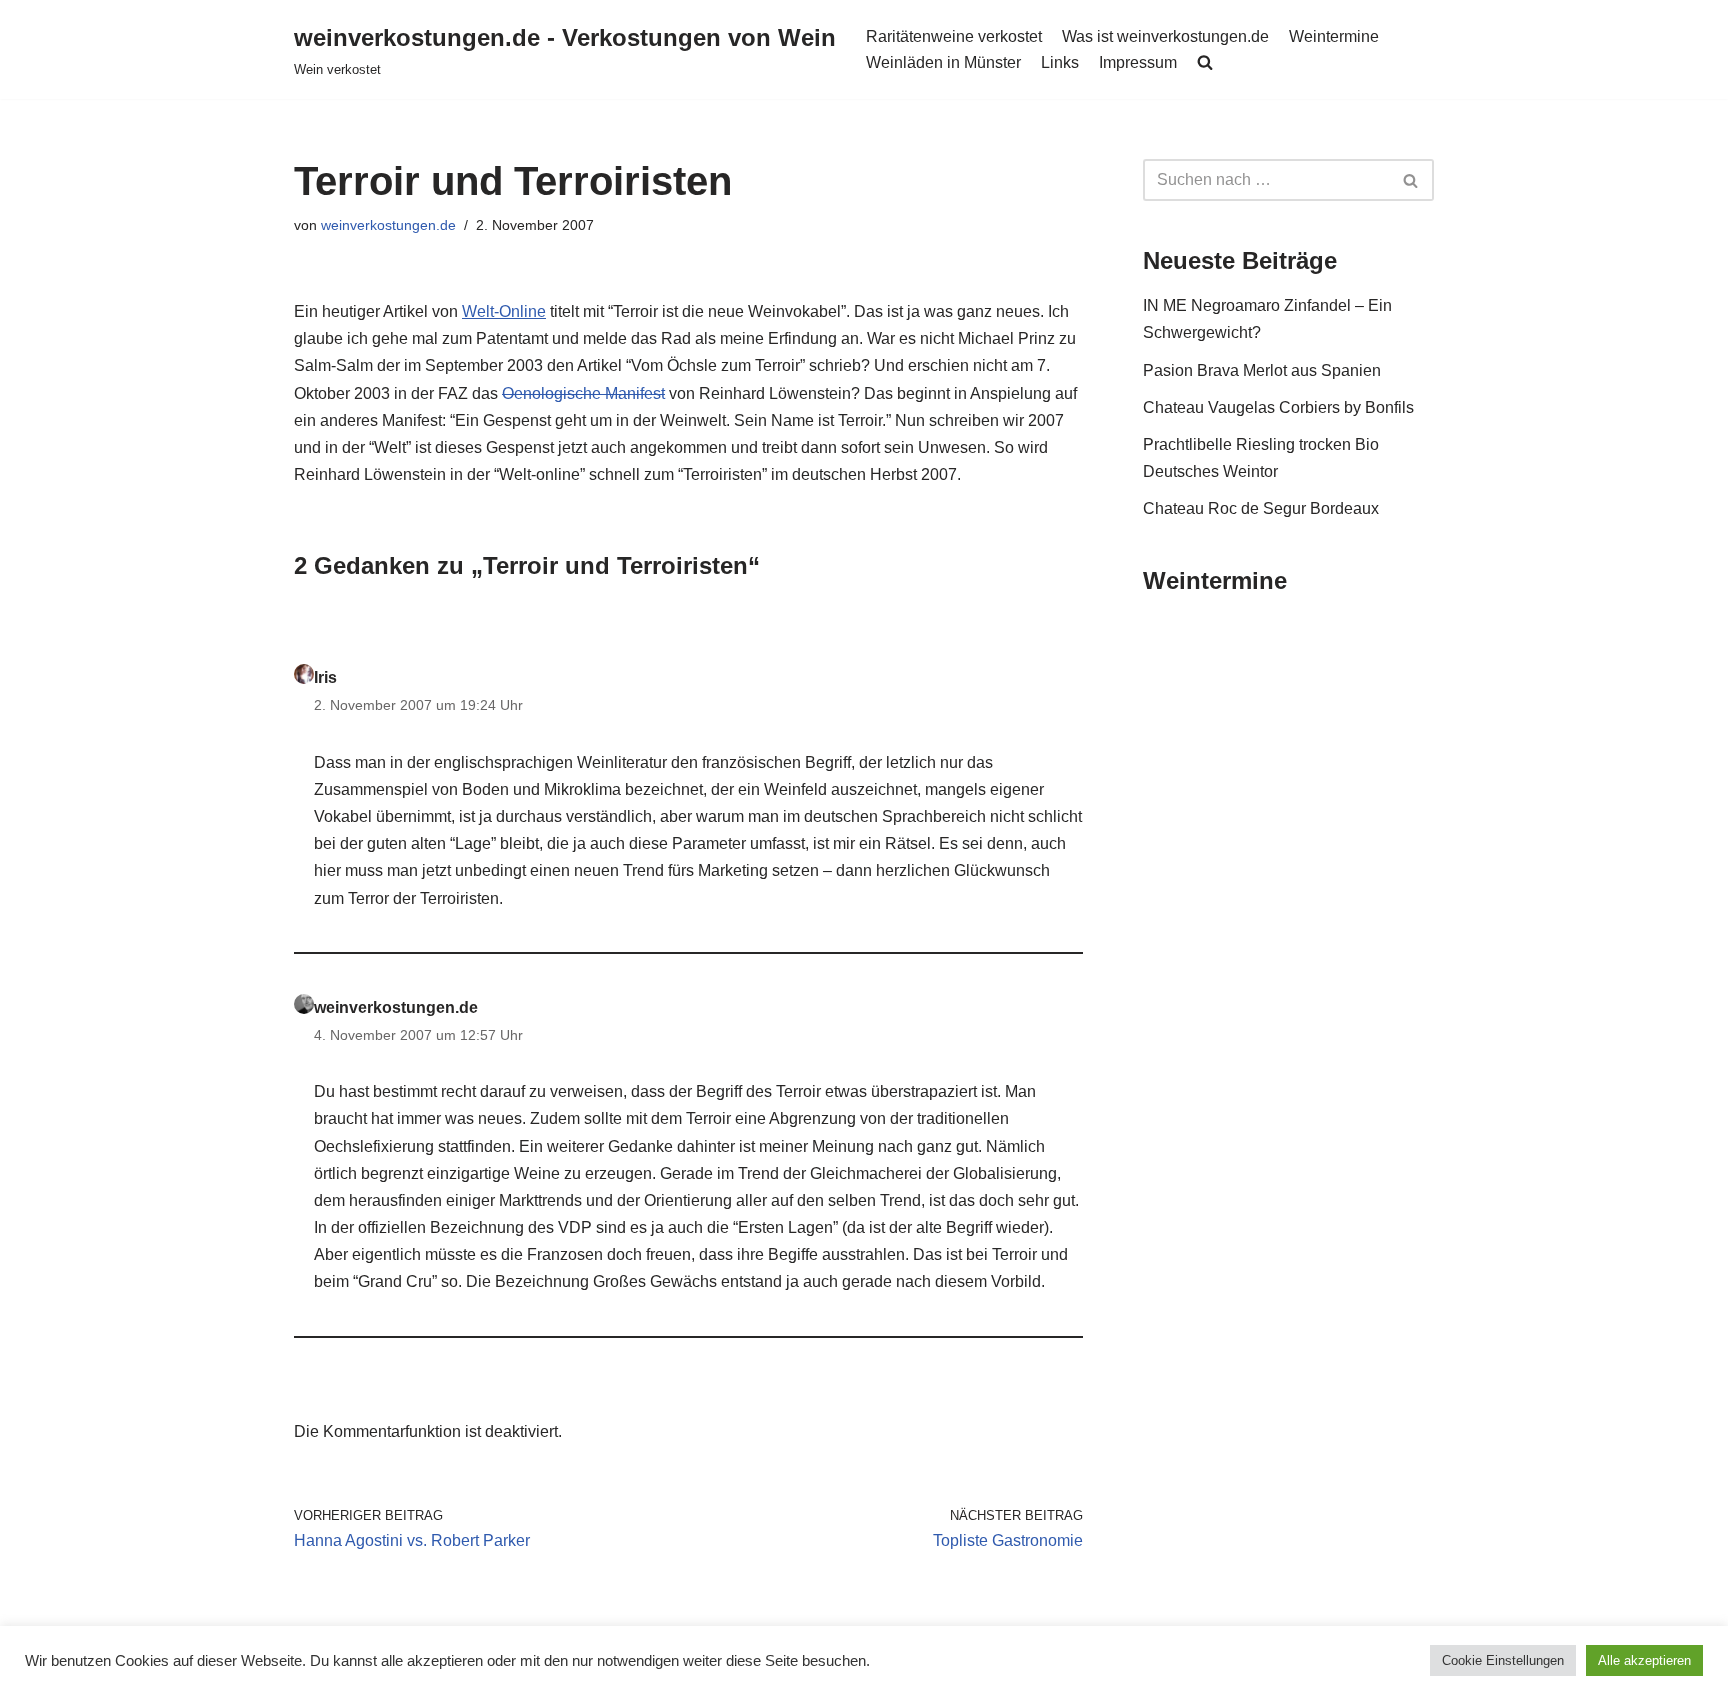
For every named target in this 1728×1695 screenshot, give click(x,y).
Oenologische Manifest (583, 393)
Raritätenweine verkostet (954, 36)
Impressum (1138, 62)
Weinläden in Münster (943, 62)
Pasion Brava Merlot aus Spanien (1262, 370)
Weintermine (1334, 36)
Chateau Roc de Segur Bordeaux (1261, 508)
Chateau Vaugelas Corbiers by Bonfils (1278, 407)
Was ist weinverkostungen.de (1165, 36)
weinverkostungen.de (388, 225)
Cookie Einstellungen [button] (1503, 1660)
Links (1060, 62)
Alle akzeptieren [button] (1644, 1660)
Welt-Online (504, 311)
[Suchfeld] (1411, 180)
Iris (325, 677)
